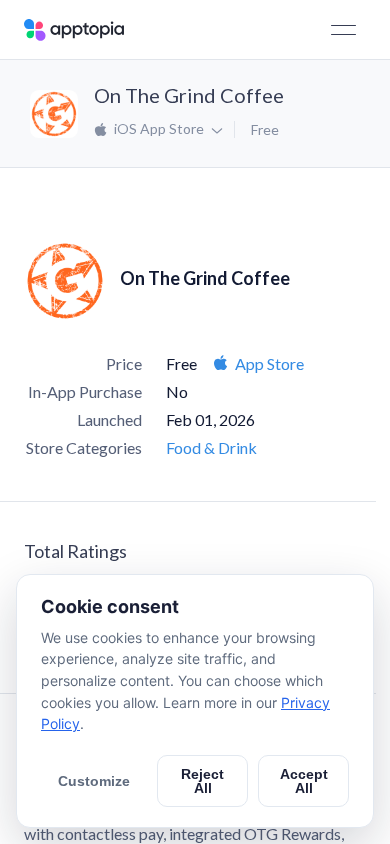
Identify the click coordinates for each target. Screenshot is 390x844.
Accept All (304, 781)
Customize (94, 781)
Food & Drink (211, 447)
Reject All (202, 781)
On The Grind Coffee (189, 95)
